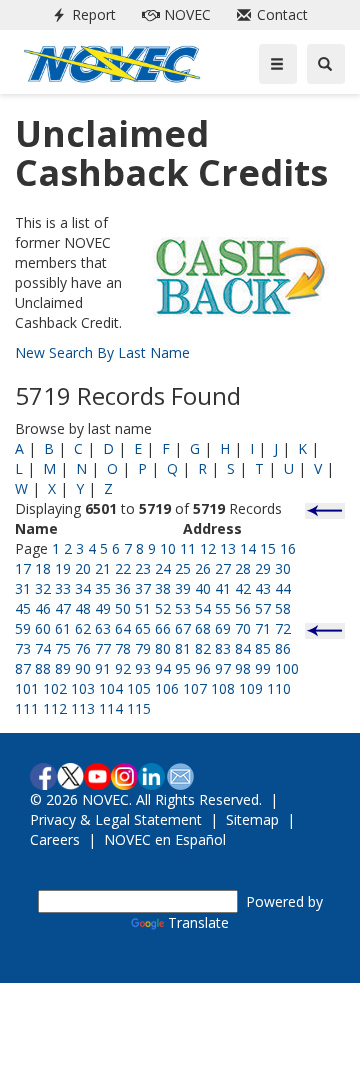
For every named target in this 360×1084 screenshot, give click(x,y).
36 (123, 588)
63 (103, 628)
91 (103, 668)
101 (27, 688)
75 (63, 648)
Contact (268, 14)
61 (63, 628)
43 (263, 588)
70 (243, 628)
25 (183, 568)
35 (103, 588)
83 (223, 648)
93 (143, 668)
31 (23, 588)
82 (203, 648)
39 (183, 588)
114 (111, 708)
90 (83, 668)
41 (223, 588)
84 (243, 648)
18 (43, 568)
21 (103, 568)
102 (55, 688)
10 (168, 548)
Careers (55, 839)
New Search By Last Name (102, 352)
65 (143, 628)
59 (23, 628)
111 (27, 708)
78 (123, 648)
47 (63, 608)
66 (163, 628)
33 (63, 588)
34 (83, 588)
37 (143, 588)
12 (208, 548)
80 (163, 648)
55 (223, 608)
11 (188, 548)
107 (195, 688)
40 (203, 588)
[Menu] (278, 64)
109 (251, 688)
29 (263, 568)
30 (283, 568)
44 (283, 588)
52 (163, 608)
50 (123, 608)
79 (143, 648)
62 (83, 628)
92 (123, 668)
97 (223, 668)
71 (263, 628)
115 (139, 708)
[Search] (326, 64)
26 (203, 568)
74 (43, 648)
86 (283, 648)
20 (83, 568)
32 (43, 588)
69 (223, 628)
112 (55, 708)
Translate (198, 922)
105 (139, 688)
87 (23, 668)
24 (163, 568)
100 (287, 668)
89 (63, 668)
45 (23, 608)
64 (123, 628)
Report (80, 14)
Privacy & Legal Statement (116, 819)
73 (23, 648)
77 (103, 648)
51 (143, 608)
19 (63, 568)
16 (288, 548)
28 (243, 568)
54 (203, 608)
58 (283, 608)
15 (268, 548)
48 (83, 608)
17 (23, 568)
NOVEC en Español (165, 839)
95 (183, 668)
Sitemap (252, 819)
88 (43, 668)
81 (183, 648)
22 (123, 568)
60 (43, 628)
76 (83, 648)
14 (248, 548)
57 (263, 608)
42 (243, 588)
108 (223, 688)
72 (283, 628)
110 (279, 688)
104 (111, 688)
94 (163, 668)
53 (183, 608)
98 (243, 668)
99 (263, 668)
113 (83, 708)
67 (183, 628)
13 (228, 548)
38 (163, 588)
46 (43, 608)
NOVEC (172, 14)
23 (143, 568)
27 (223, 568)
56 (243, 608)
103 (83, 688)
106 (167, 688)
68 (203, 628)
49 (103, 608)
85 (263, 648)
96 (203, 668)
